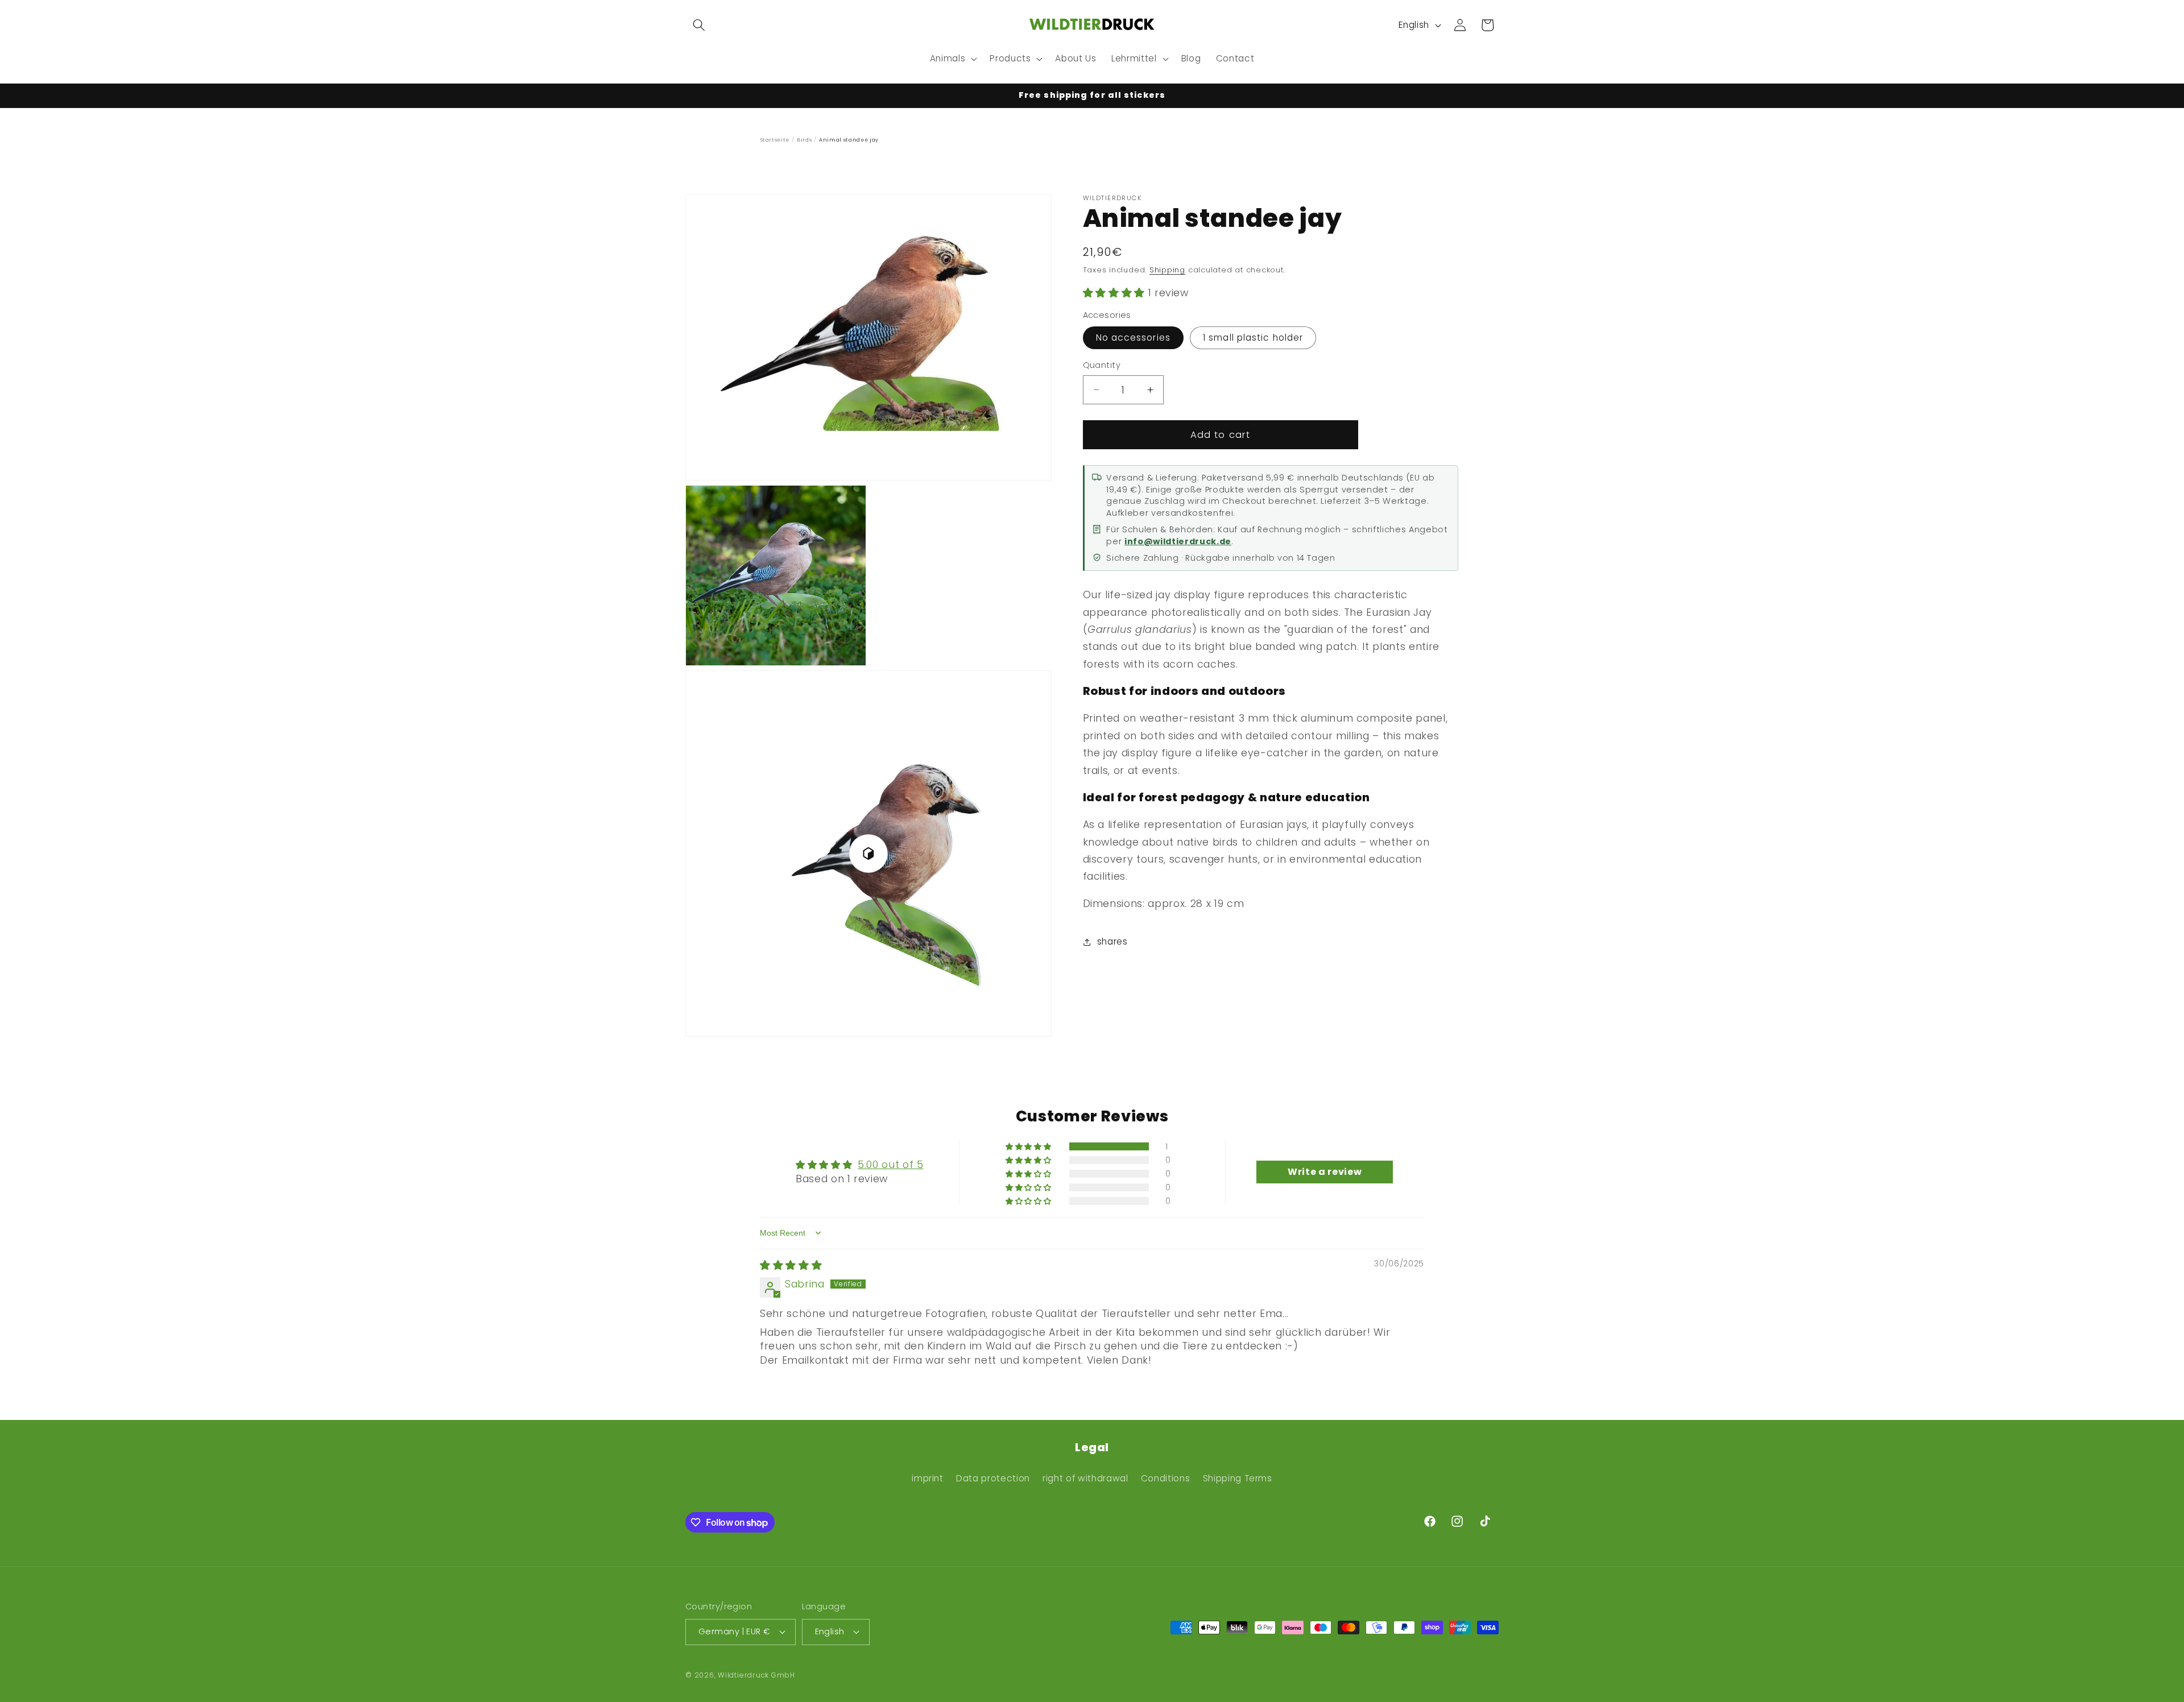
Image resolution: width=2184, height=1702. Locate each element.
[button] (699, 25)
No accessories (1133, 337)
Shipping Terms (1238, 1478)
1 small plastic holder (1253, 337)
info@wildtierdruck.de (1178, 541)
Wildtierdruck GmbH (756, 1675)
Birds (804, 140)
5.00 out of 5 (891, 1165)
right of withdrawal (1085, 1478)
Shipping (1167, 270)
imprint (928, 1478)
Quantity (1102, 365)
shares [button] (1112, 941)
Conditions (1166, 1478)
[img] (791, 1265)
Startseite (775, 140)
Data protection (993, 1478)
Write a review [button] (1325, 1172)
